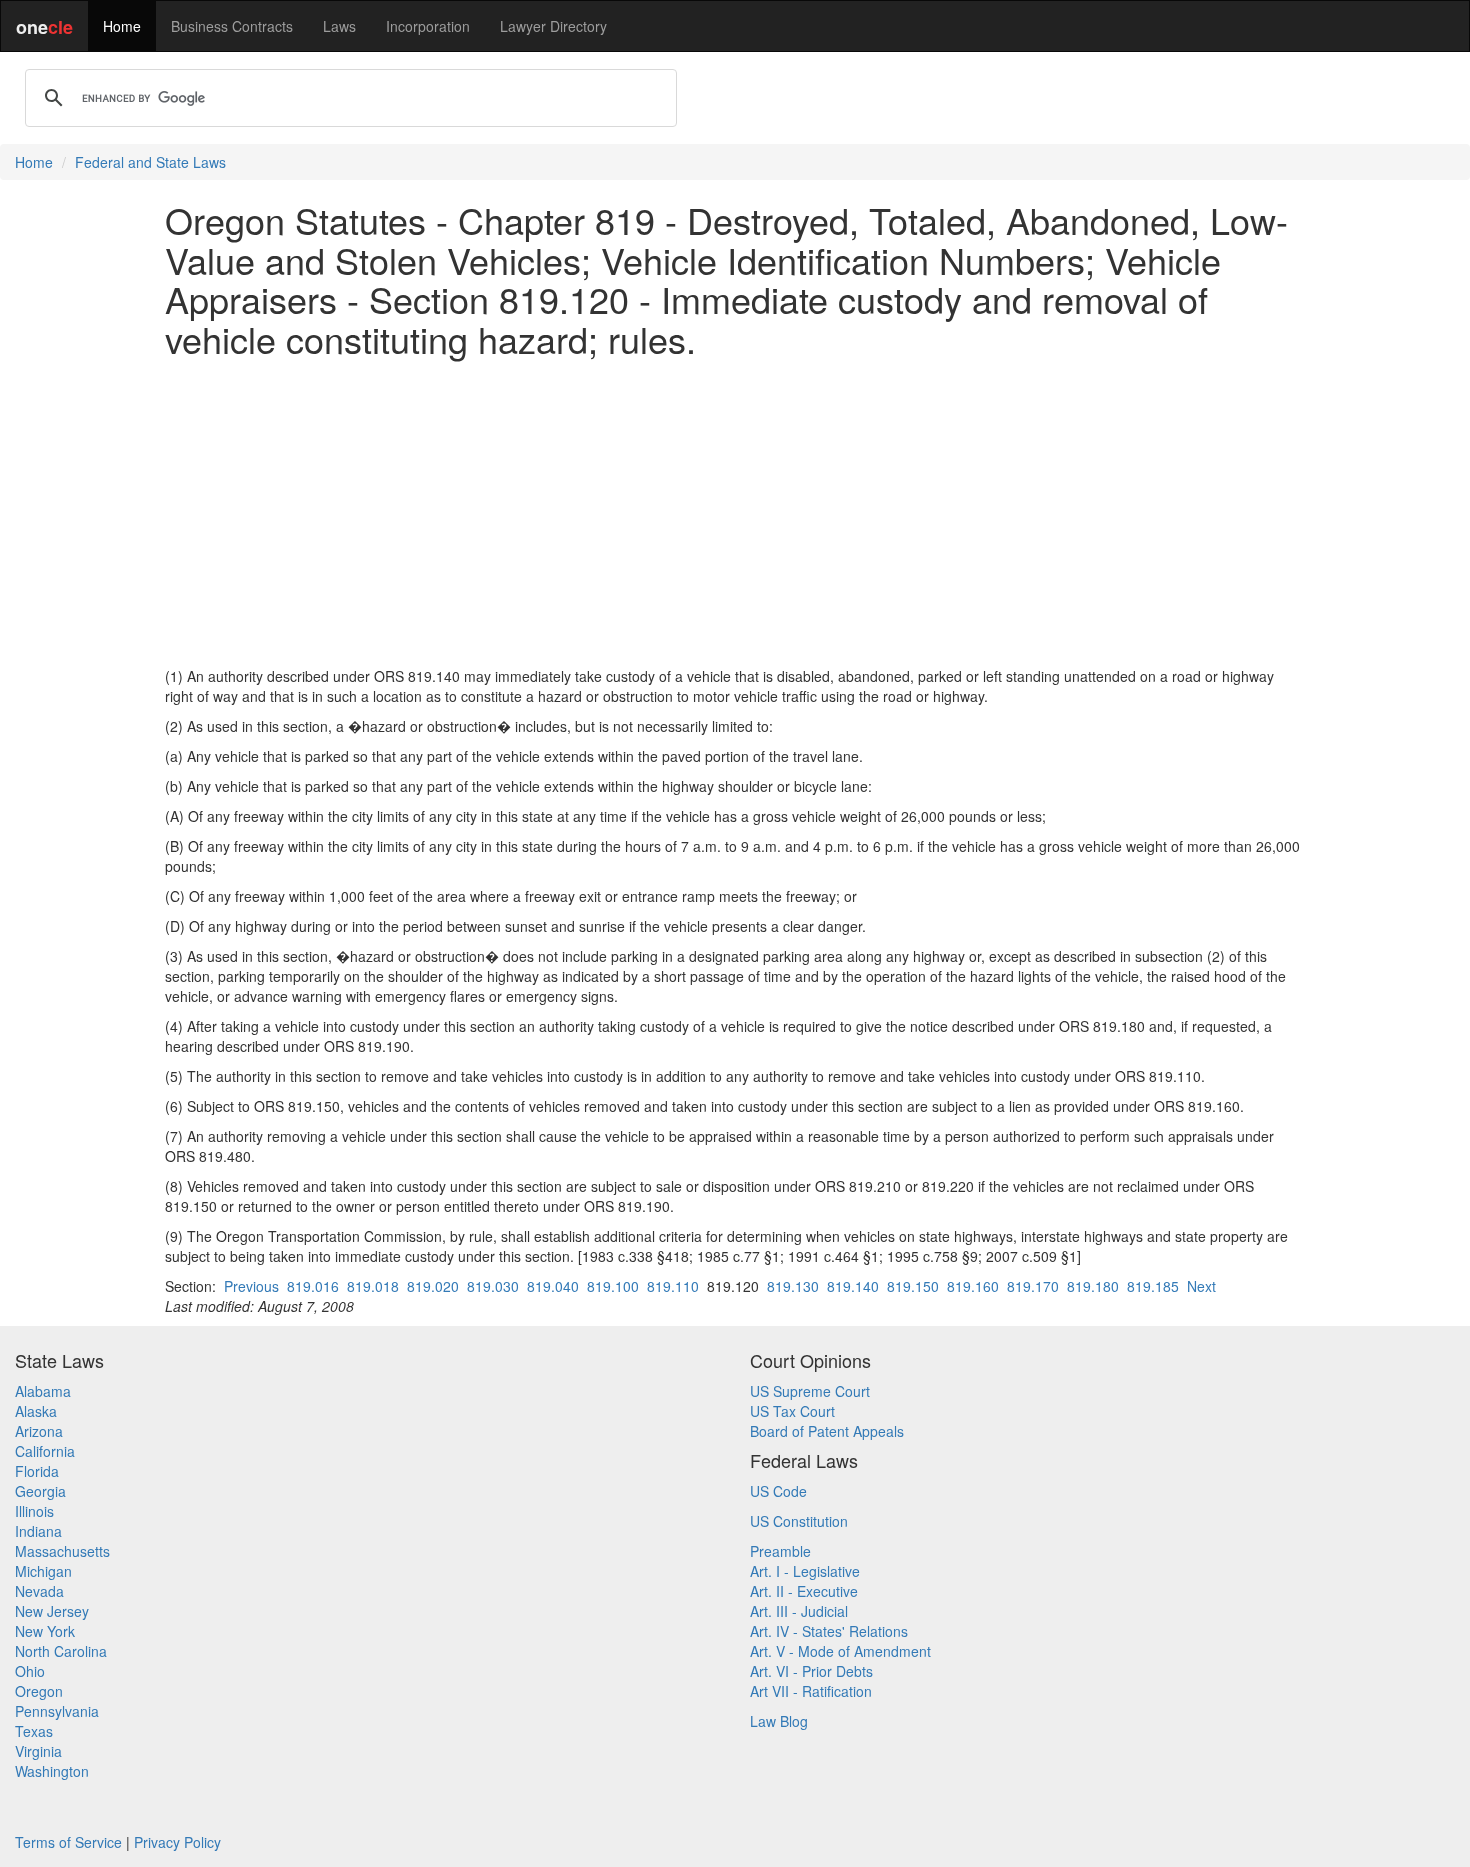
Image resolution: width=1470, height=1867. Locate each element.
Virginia (38, 1751)
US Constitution (799, 1521)
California (45, 1451)
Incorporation (428, 26)
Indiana (38, 1531)
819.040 (553, 1286)
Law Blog (779, 1721)
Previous (251, 1286)
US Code (778, 1491)
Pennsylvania (57, 1711)
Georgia (40, 1491)
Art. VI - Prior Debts (811, 1671)
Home (122, 26)
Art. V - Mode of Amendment (840, 1651)
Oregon (39, 1691)
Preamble (780, 1551)
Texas (34, 1731)
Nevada (39, 1591)
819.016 (313, 1286)
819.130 (793, 1286)
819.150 (913, 1286)
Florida (37, 1471)
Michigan (43, 1571)
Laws (339, 26)
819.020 (433, 1286)
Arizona (39, 1431)
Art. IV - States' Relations (829, 1631)
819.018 (373, 1286)
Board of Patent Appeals (827, 1431)
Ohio (30, 1671)
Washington (52, 1771)
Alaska (36, 1411)
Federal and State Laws (150, 162)
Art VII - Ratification (811, 1691)
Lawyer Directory (553, 26)
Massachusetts (62, 1551)
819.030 (493, 1286)
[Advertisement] (735, 512)
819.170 (1033, 1286)
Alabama (43, 1391)
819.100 (613, 1286)
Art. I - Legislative (805, 1571)
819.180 (1093, 1286)
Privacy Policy (177, 1842)
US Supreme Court (810, 1391)
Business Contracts (232, 26)
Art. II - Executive (804, 1591)
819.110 (673, 1286)
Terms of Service (68, 1842)
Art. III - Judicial (799, 1611)
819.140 (853, 1286)
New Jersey (52, 1611)
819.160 (973, 1286)
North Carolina (61, 1651)
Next (1201, 1286)
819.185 (1153, 1286)
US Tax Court (792, 1411)
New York (45, 1631)
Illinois (34, 1511)
